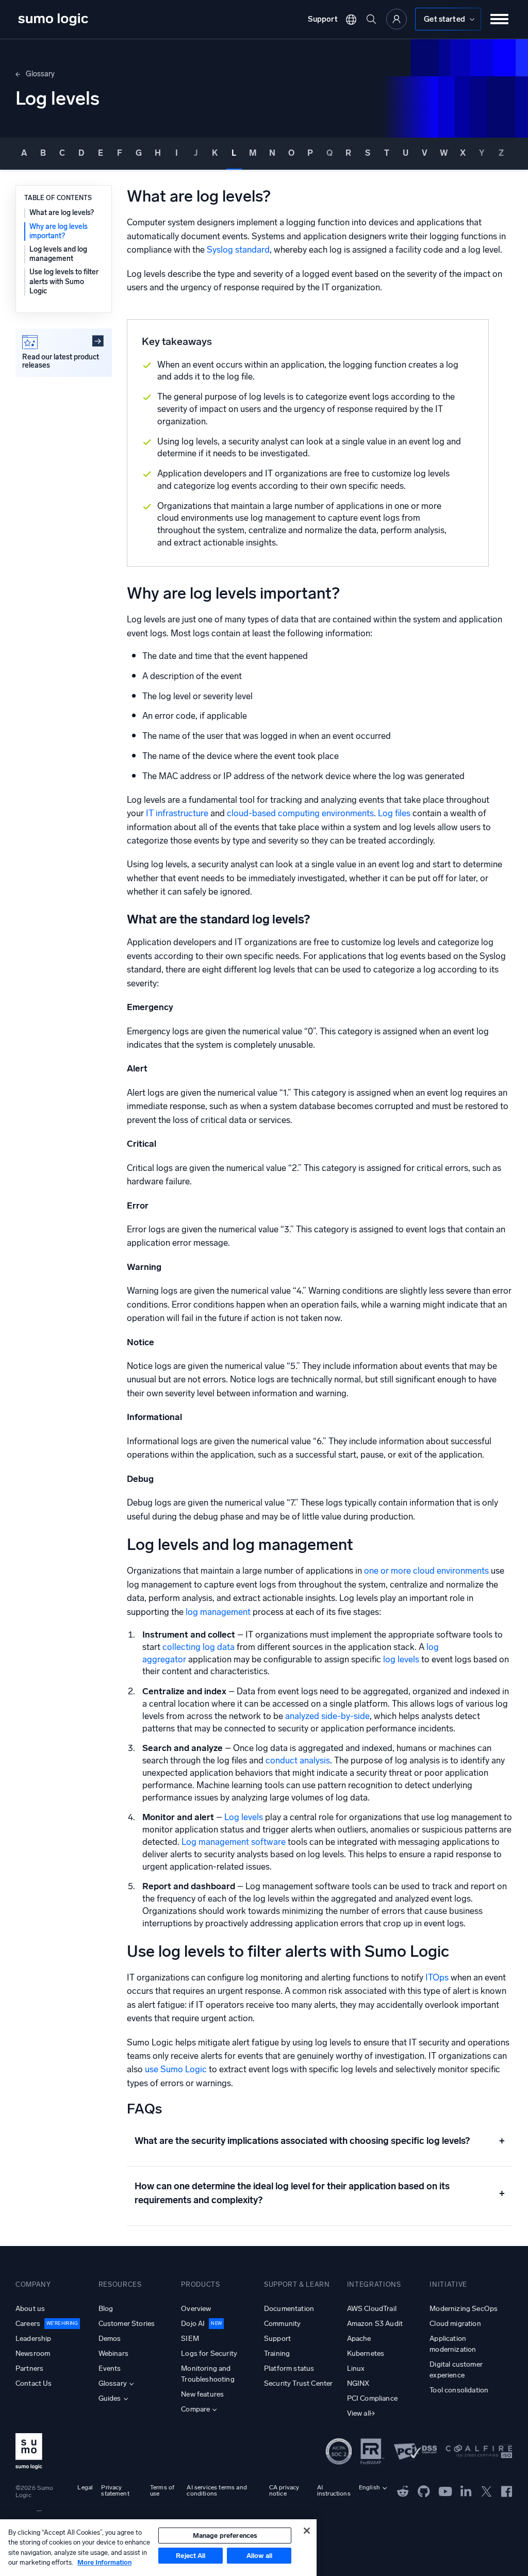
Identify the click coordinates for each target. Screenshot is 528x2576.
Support (323, 19)
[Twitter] (486, 2490)
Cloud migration (455, 2324)
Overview (196, 2309)
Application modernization (453, 2344)
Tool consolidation (459, 2390)
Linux (356, 2368)
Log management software (234, 1842)
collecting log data (199, 1647)
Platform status (289, 2368)
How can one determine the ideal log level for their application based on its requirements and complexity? (320, 2193)
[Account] (397, 19)
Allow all (259, 2556)
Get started (444, 19)
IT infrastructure (177, 813)
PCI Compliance (372, 2398)
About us (30, 2309)
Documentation (289, 2309)
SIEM (190, 2339)
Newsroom (33, 2354)
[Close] (307, 2531)
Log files (394, 813)
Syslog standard (238, 250)
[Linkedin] (466, 2490)
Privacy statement (115, 2490)
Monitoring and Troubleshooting (208, 2374)
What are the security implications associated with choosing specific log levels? (320, 2141)
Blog (106, 2309)
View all (359, 2413)
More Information (104, 2562)
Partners (29, 2368)
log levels (401, 1659)
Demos (110, 2339)
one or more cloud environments (426, 1571)
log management (217, 1612)
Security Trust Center (298, 2383)
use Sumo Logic (176, 2069)
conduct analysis (298, 1760)
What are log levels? (62, 213)
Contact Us (34, 2383)
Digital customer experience (456, 2370)
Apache (359, 2339)
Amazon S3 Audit (375, 2324)
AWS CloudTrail (372, 2309)
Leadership (34, 2339)
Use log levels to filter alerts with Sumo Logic (64, 281)
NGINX (358, 2383)
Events (110, 2368)
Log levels (244, 1817)
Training (277, 2354)
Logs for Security (209, 2354)
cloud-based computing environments (300, 813)
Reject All (191, 2556)
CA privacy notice (284, 2490)
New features (202, 2394)
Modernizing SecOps (464, 2309)
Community (282, 2324)
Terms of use (162, 2490)
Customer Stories (127, 2324)
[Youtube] (445, 2490)
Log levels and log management (58, 254)
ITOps (437, 1977)
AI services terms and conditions (217, 2490)
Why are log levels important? (59, 231)
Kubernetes (366, 2354)
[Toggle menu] (500, 19)
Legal (85, 2487)
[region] (158, 2548)
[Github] (403, 2490)
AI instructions (334, 2490)
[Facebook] (507, 2491)
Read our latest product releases (61, 361)
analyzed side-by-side (327, 1716)
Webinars (113, 2354)
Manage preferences (225, 2536)
